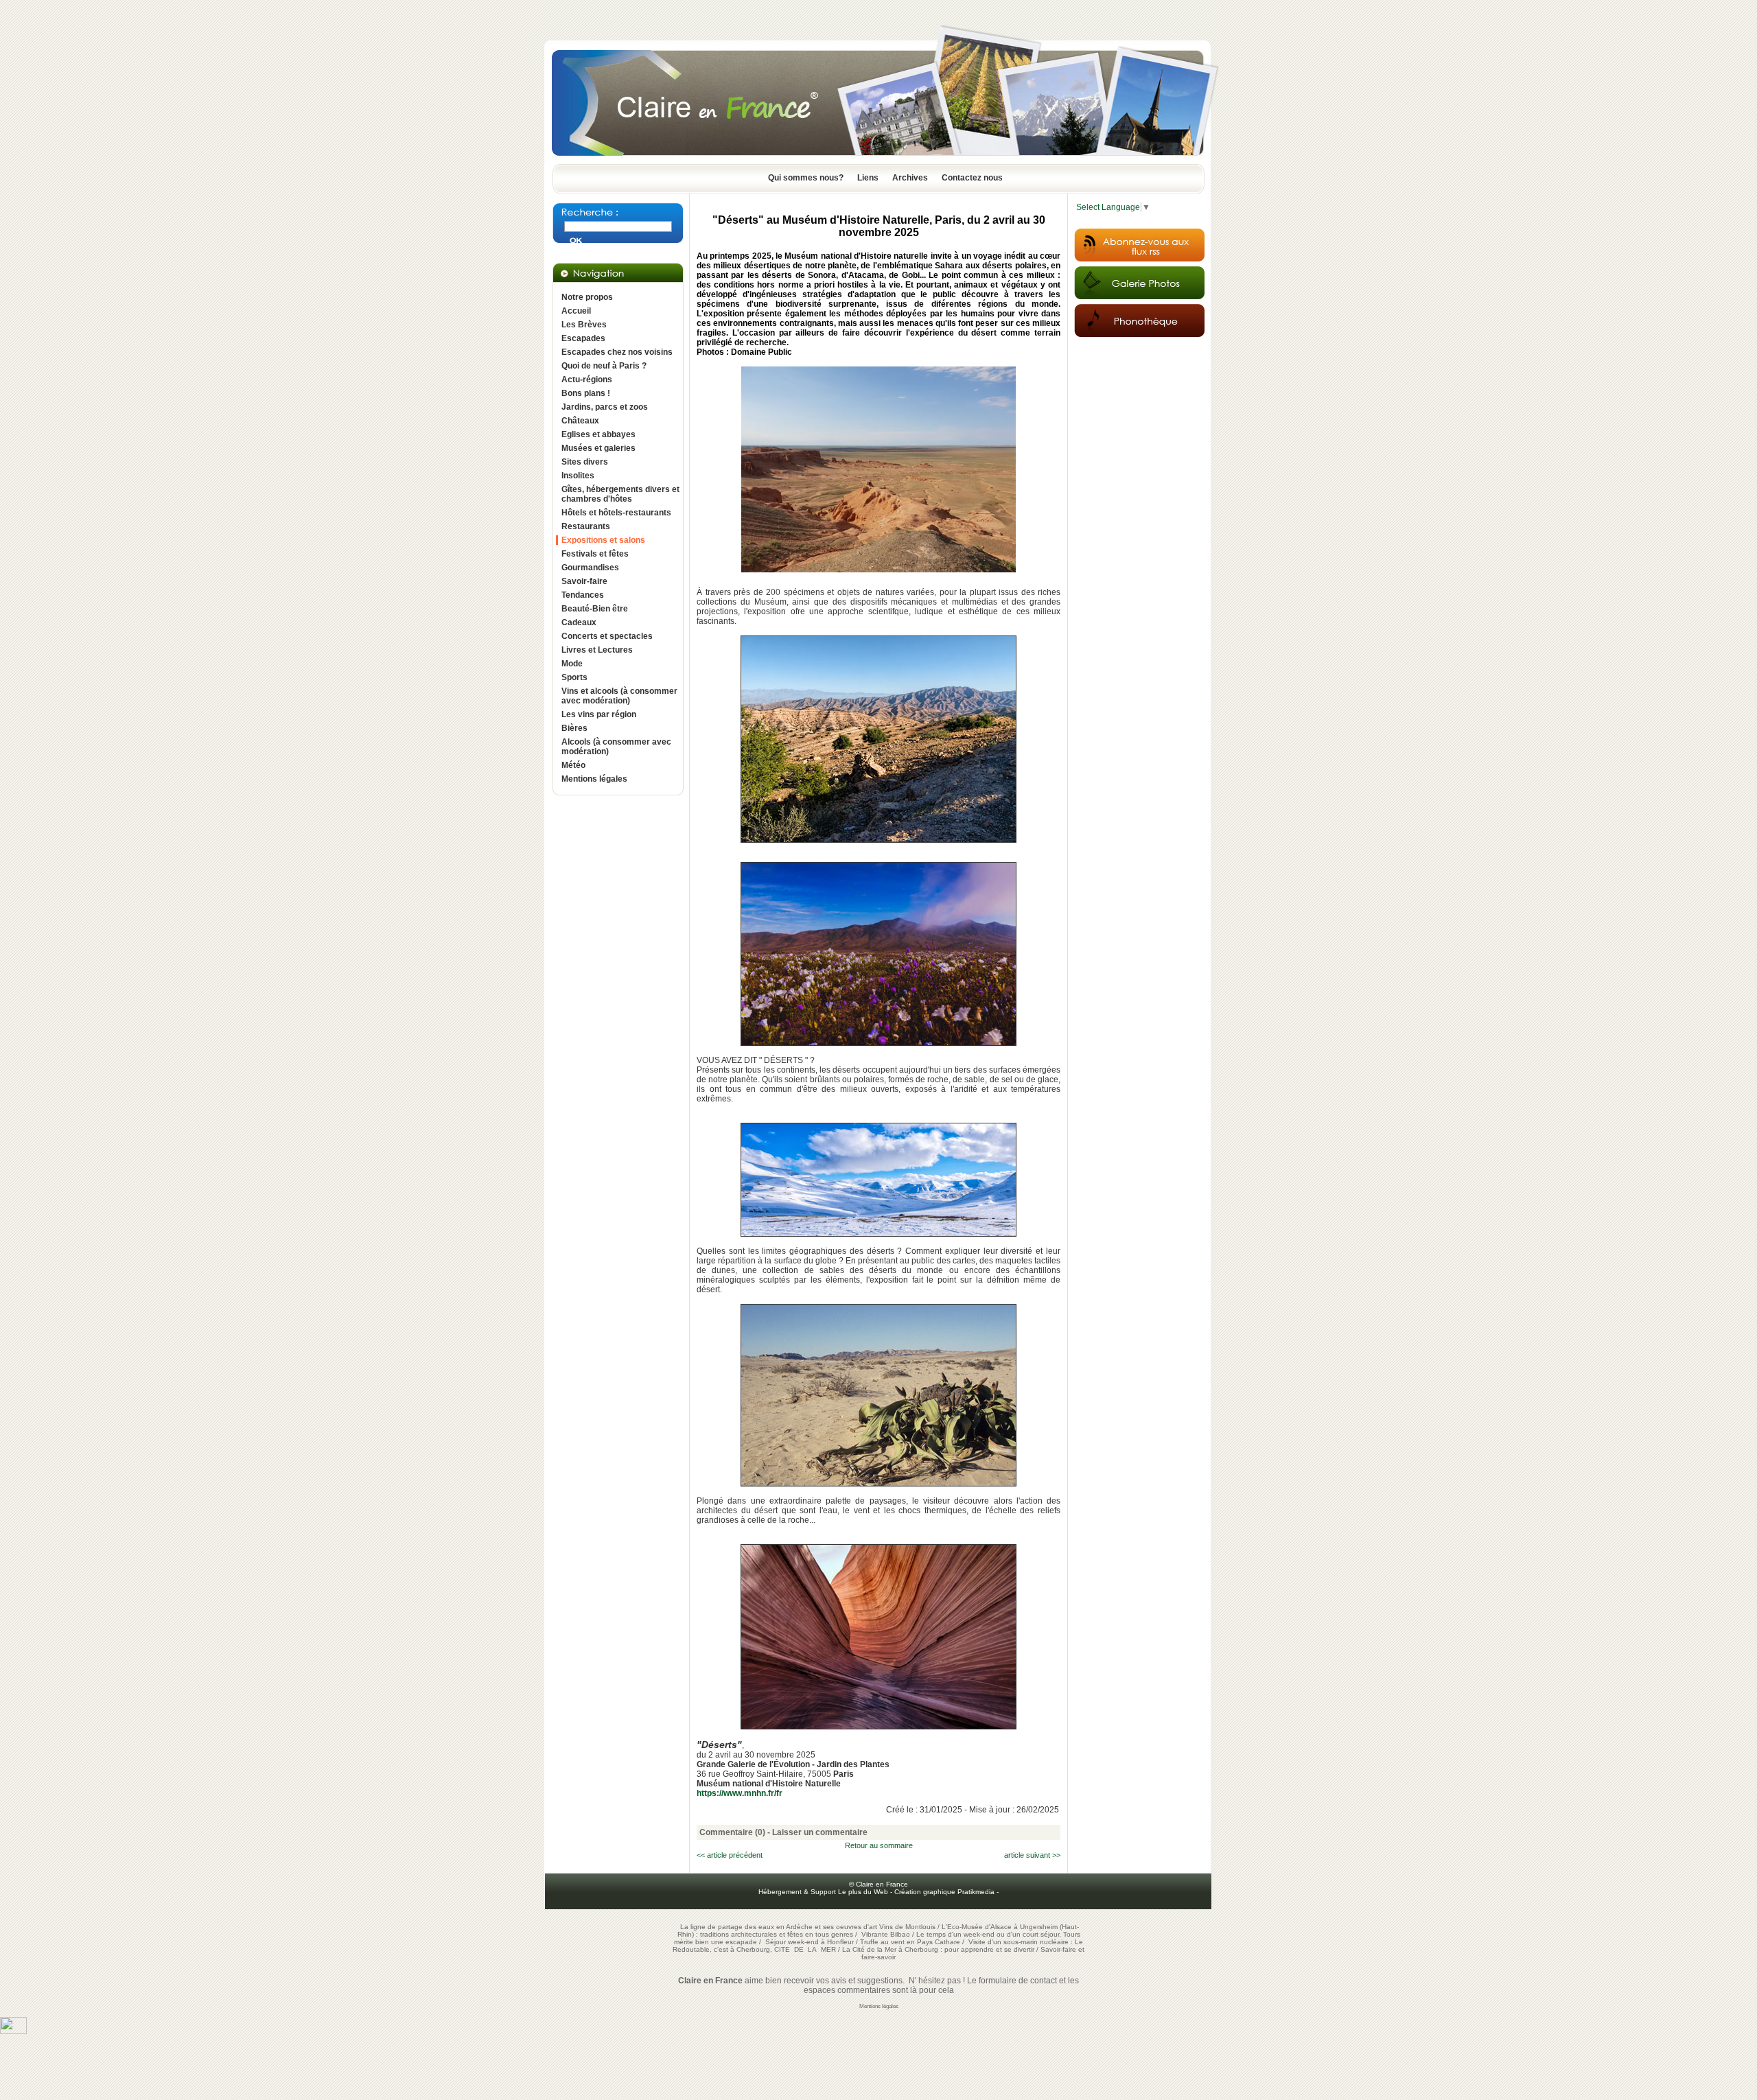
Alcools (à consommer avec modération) (616, 747)
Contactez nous (972, 178)
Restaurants (586, 526)
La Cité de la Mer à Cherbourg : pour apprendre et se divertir (938, 1949)
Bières (574, 728)
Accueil (576, 311)
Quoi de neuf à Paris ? (604, 366)
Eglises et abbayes (598, 434)
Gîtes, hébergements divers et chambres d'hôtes (620, 494)
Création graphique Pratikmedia (944, 1892)
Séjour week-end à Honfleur (810, 1942)
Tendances (583, 595)
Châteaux (580, 421)
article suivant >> (1032, 1855)
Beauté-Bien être (595, 609)
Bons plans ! (586, 393)
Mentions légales (594, 779)
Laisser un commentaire (820, 1832)
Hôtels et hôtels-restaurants (616, 513)
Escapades (583, 338)
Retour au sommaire (879, 1845)
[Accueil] (878, 160)
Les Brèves (584, 325)
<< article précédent (730, 1855)
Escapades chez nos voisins (617, 352)
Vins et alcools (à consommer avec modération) (619, 696)
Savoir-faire (584, 581)
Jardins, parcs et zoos (605, 407)
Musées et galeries (598, 448)
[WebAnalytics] (13, 2031)
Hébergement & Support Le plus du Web (824, 1892)
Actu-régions (587, 380)
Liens (868, 178)
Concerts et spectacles (607, 636)
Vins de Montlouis (907, 1927)
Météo (573, 765)
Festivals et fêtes (595, 554)
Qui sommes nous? (806, 178)
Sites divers (585, 462)
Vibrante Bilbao (887, 1934)
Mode (572, 664)
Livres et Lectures (597, 650)
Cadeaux (579, 622)
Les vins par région (599, 714)
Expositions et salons (603, 540)
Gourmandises (590, 568)
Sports (574, 677)
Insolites (578, 476)
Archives (910, 178)
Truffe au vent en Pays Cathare (910, 1942)
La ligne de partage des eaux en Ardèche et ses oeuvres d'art (779, 1927)
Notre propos (587, 297)
